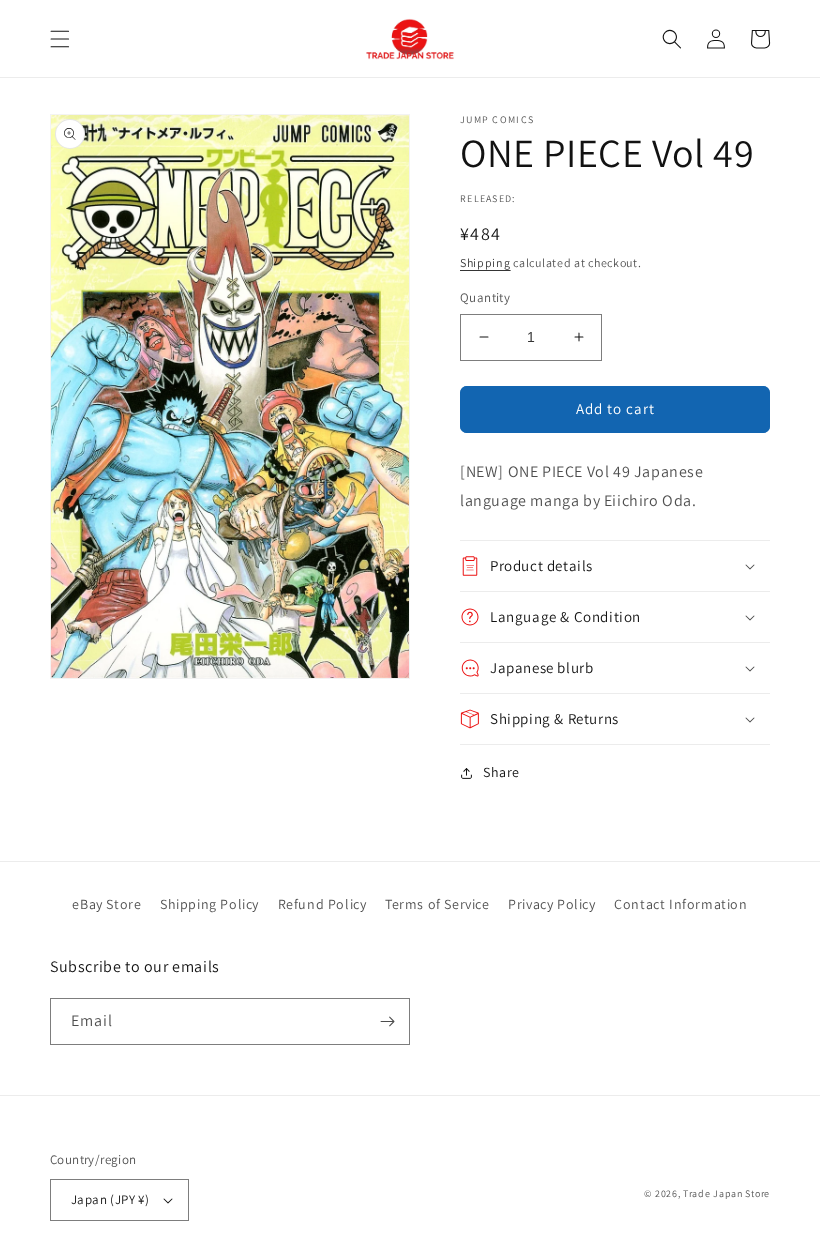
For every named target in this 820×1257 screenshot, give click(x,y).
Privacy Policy (551, 904)
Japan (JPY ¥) (110, 1199)
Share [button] (501, 772)
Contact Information (680, 904)
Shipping (485, 262)
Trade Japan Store (726, 1193)
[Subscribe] (387, 1021)
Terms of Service (437, 904)
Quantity (485, 297)
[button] (60, 39)
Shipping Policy (209, 904)
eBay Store (106, 904)
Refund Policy (322, 904)
